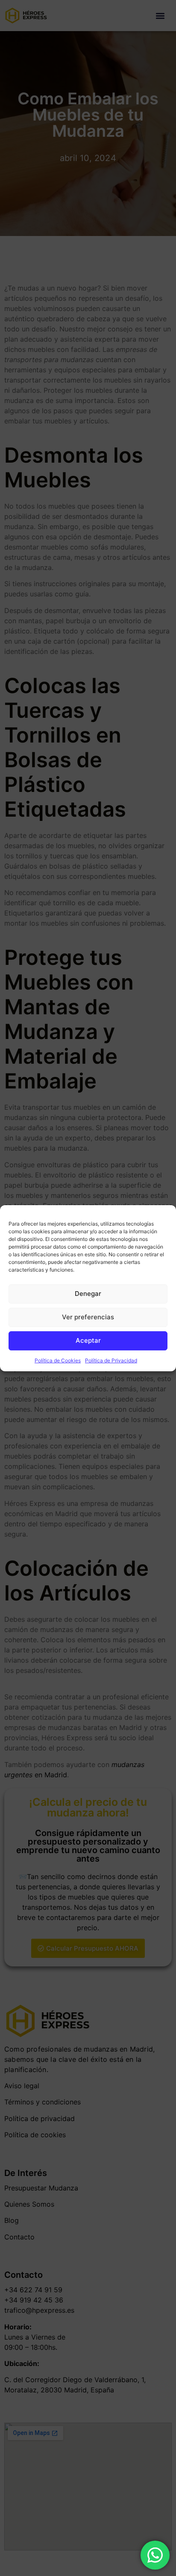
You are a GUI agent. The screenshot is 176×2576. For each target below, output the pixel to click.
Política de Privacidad (111, 1360)
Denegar (88, 1294)
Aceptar (88, 1340)
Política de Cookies (58, 1360)
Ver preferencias (88, 1317)
